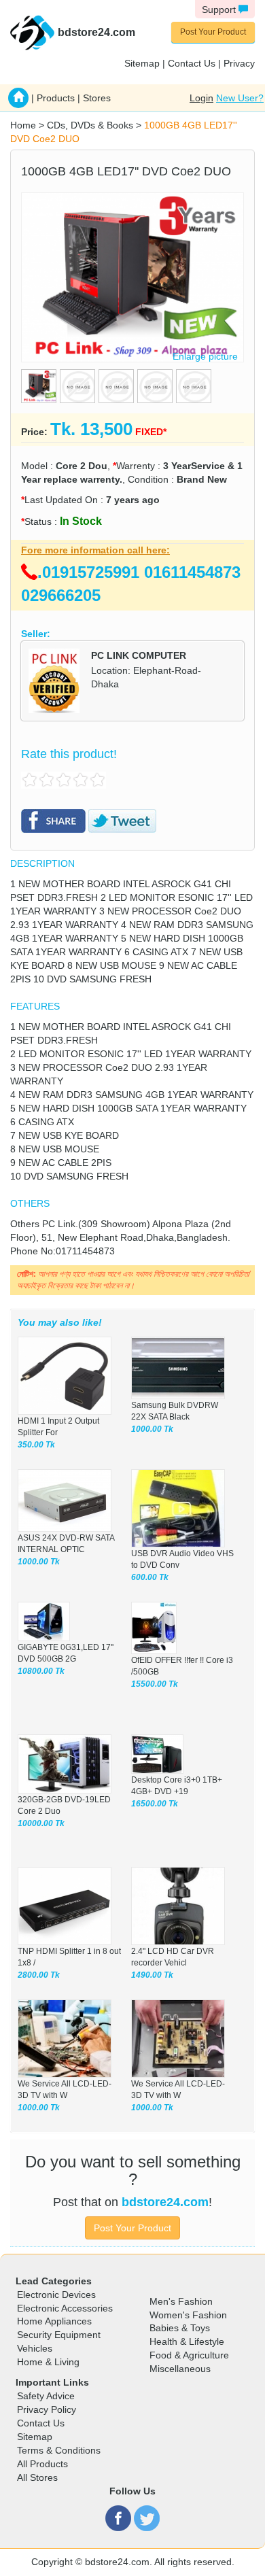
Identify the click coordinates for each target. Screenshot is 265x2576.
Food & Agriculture (189, 2355)
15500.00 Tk (155, 1684)
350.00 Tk (36, 1445)
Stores (97, 98)
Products (56, 98)
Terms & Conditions (59, 2450)
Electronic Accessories (65, 2308)
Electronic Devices (56, 2295)
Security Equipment (59, 2335)
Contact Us (192, 63)
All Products (42, 2464)
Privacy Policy (47, 2409)
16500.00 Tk (155, 1804)
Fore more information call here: (95, 550)
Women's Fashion (188, 2315)
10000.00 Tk (41, 1823)
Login (201, 98)
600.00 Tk (150, 1577)
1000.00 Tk (152, 1429)
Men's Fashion (181, 2301)
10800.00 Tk (41, 1671)
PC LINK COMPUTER (139, 655)
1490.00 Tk (152, 1975)
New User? (240, 98)
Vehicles (35, 2348)
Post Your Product (213, 32)
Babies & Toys (180, 2328)
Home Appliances (54, 2321)
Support (220, 10)
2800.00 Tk (39, 1975)
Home (23, 125)
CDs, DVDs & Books (90, 125)
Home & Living (48, 2362)
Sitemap (142, 63)
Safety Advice (46, 2396)
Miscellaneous (180, 2369)
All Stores (37, 2477)
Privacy (239, 63)
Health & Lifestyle (187, 2341)
